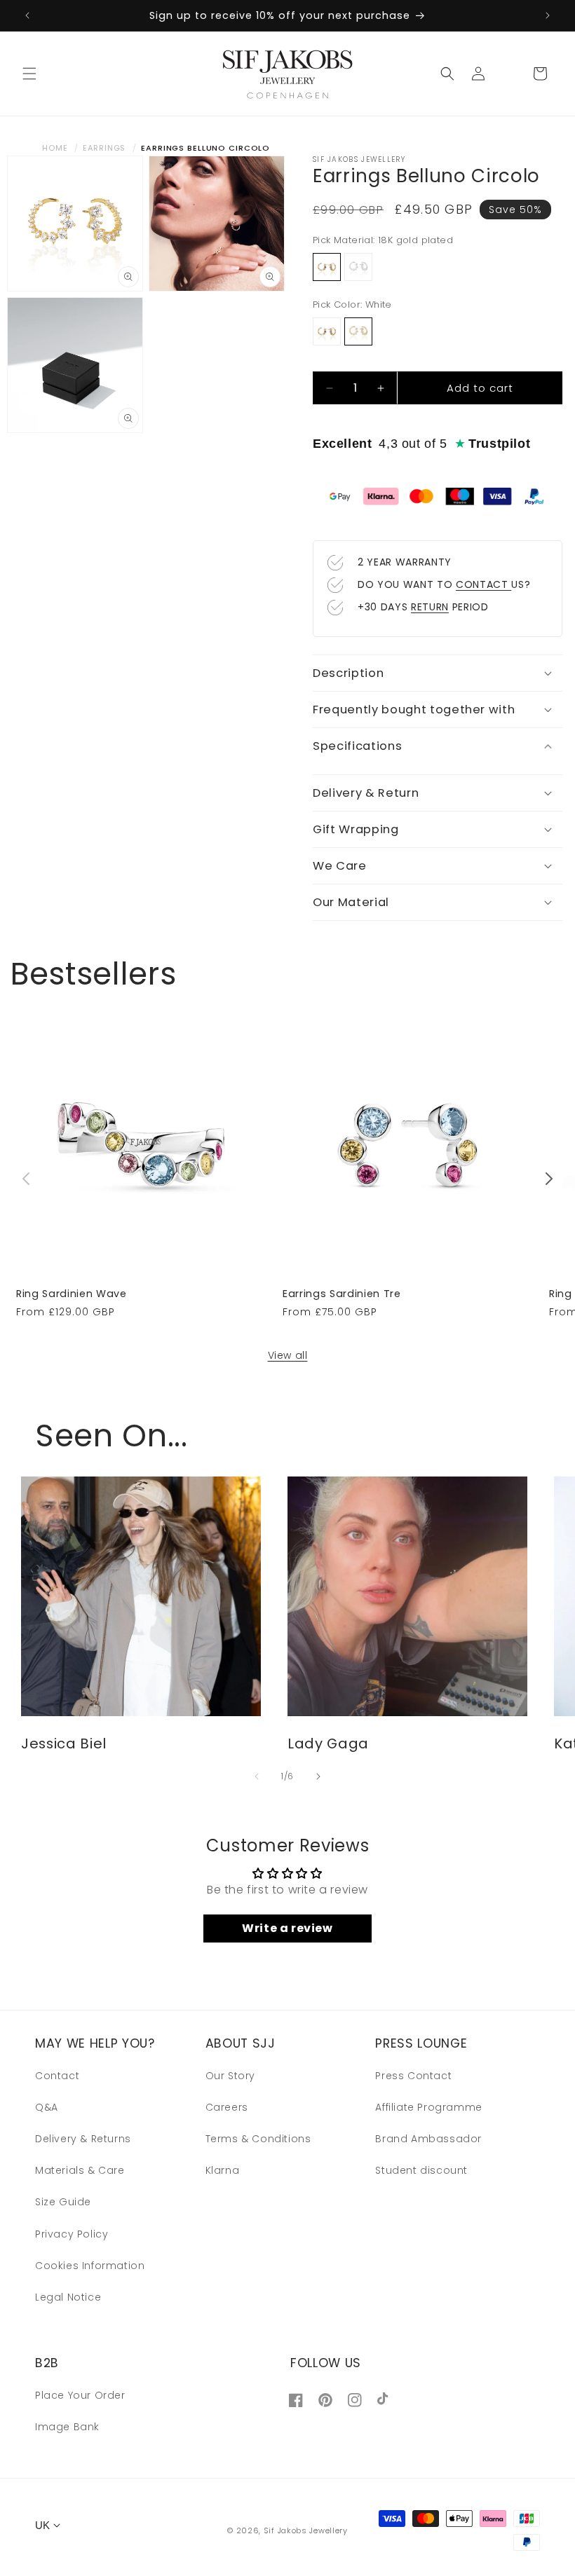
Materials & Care (80, 2170)
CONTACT (483, 584)
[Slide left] (26, 1179)
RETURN (430, 607)
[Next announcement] (548, 15)
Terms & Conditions (258, 2139)
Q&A (47, 2107)
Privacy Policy (72, 2234)
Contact (57, 2076)
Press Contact (413, 2076)
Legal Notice (68, 2297)
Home (55, 148)
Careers (227, 2107)
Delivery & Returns (83, 2139)
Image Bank (67, 2427)
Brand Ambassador (428, 2139)
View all (288, 1355)
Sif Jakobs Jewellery (306, 2530)
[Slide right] (549, 1179)
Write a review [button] (287, 1928)
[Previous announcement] (27, 15)
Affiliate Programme (428, 2107)
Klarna (223, 2170)
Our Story (230, 2076)
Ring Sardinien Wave (72, 1294)
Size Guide (63, 2202)
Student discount (421, 2170)
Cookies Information (90, 2266)
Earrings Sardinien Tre (342, 1294)
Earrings (104, 148)
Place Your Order (80, 2395)
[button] (29, 74)
